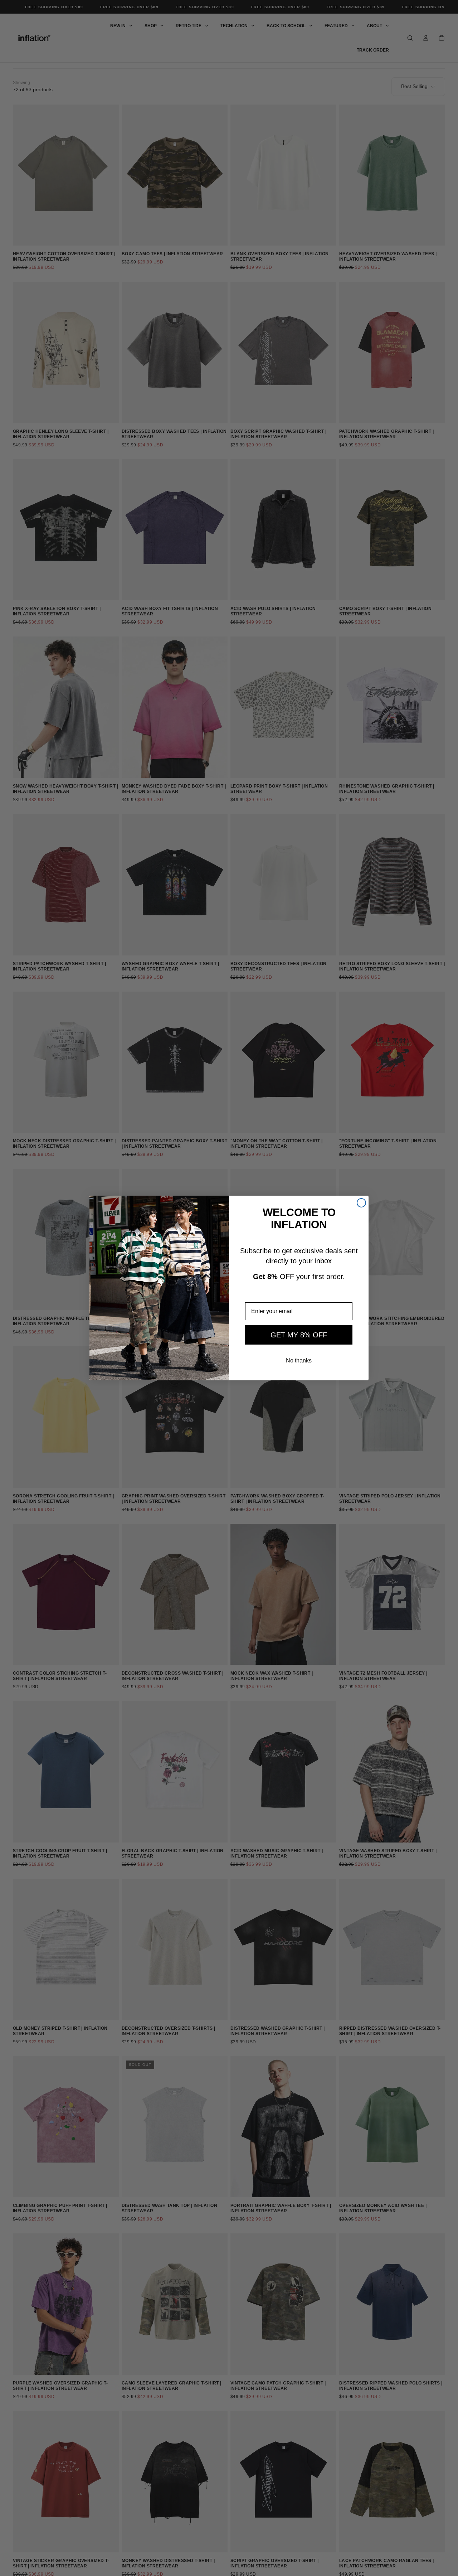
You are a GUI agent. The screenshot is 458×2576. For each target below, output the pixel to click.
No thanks (299, 1360)
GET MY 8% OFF (299, 1335)
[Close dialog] (361, 1203)
